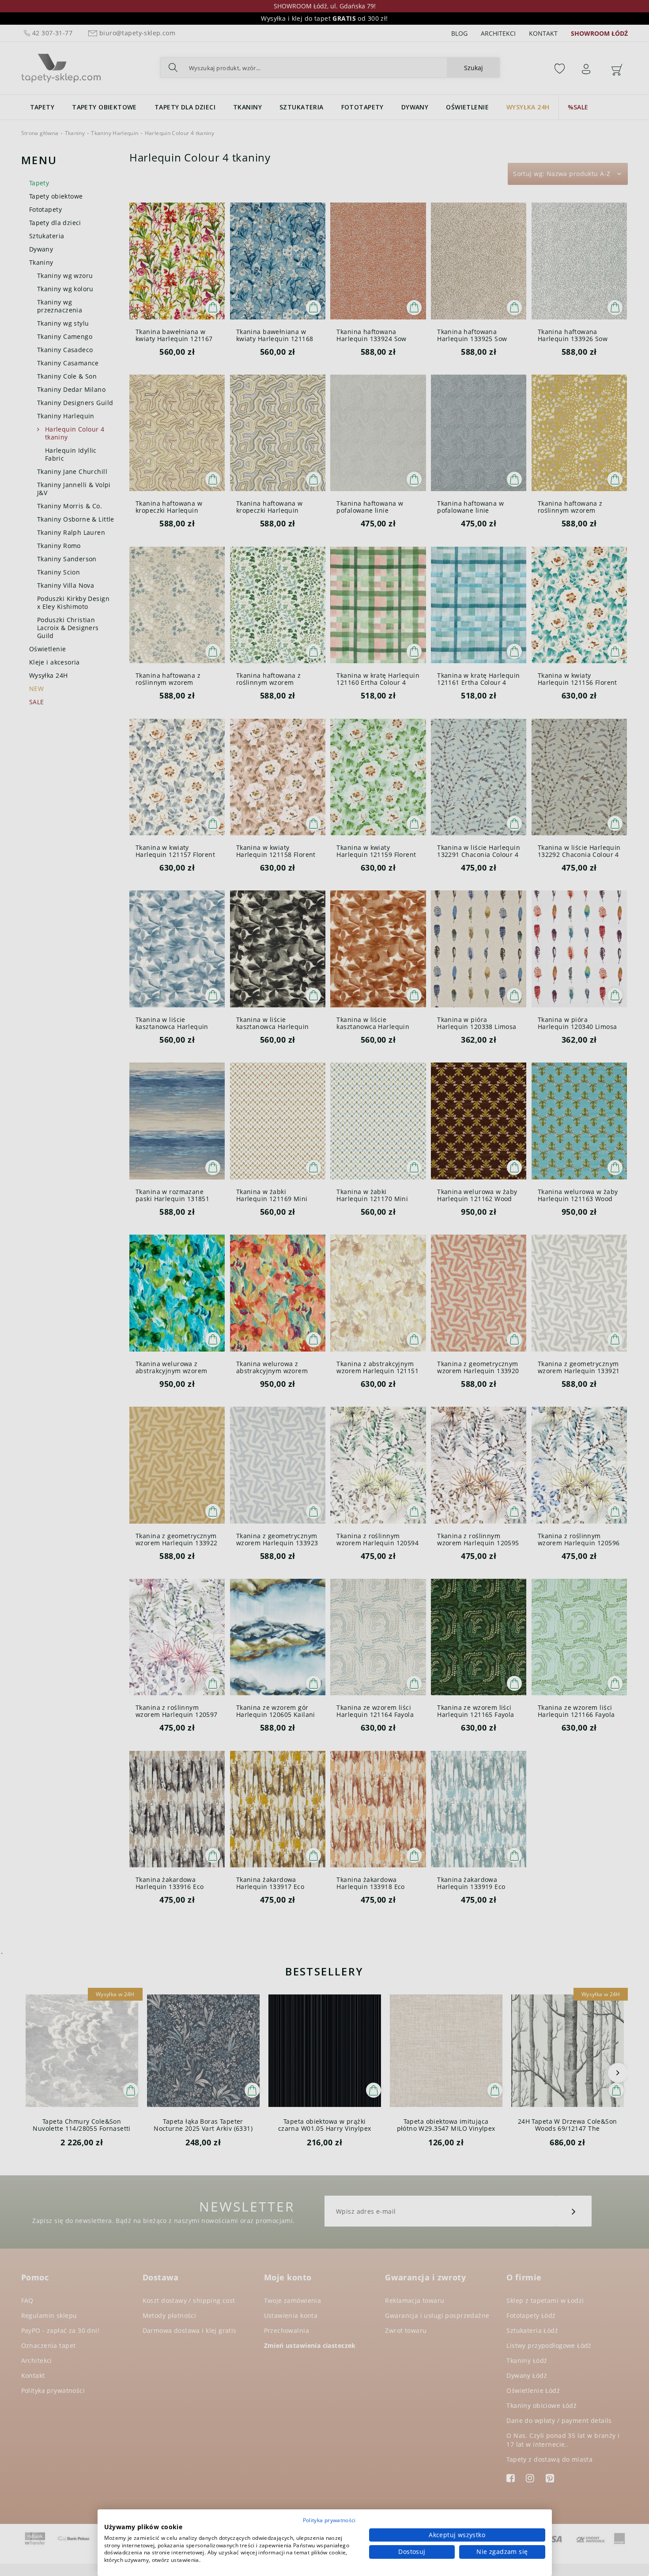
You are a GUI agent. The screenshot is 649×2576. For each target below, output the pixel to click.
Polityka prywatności (329, 2520)
